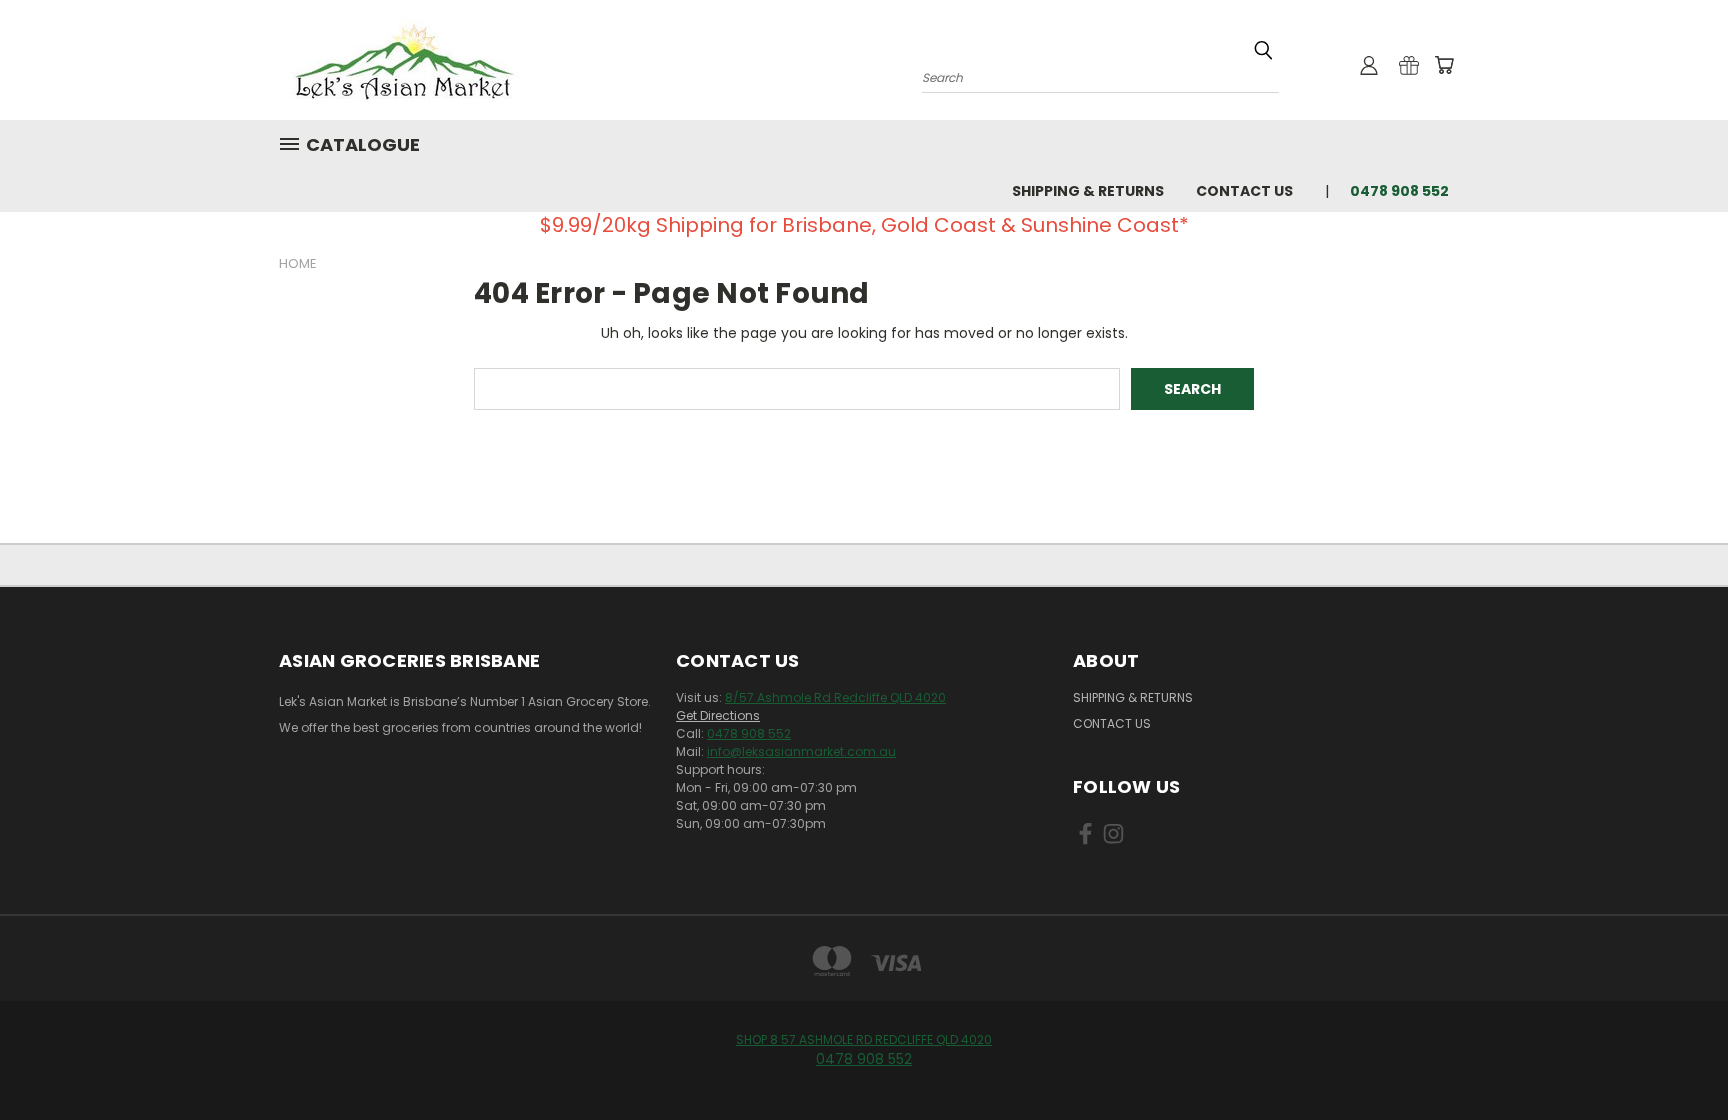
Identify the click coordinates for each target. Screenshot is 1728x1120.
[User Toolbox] (1369, 65)
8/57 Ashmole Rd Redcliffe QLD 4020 (835, 697)
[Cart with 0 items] (1444, 65)
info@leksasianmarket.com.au (801, 751)
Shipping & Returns (1088, 191)
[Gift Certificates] (1409, 65)
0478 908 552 (749, 733)
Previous (1675, 1057)
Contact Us (1244, 191)
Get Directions (718, 715)
